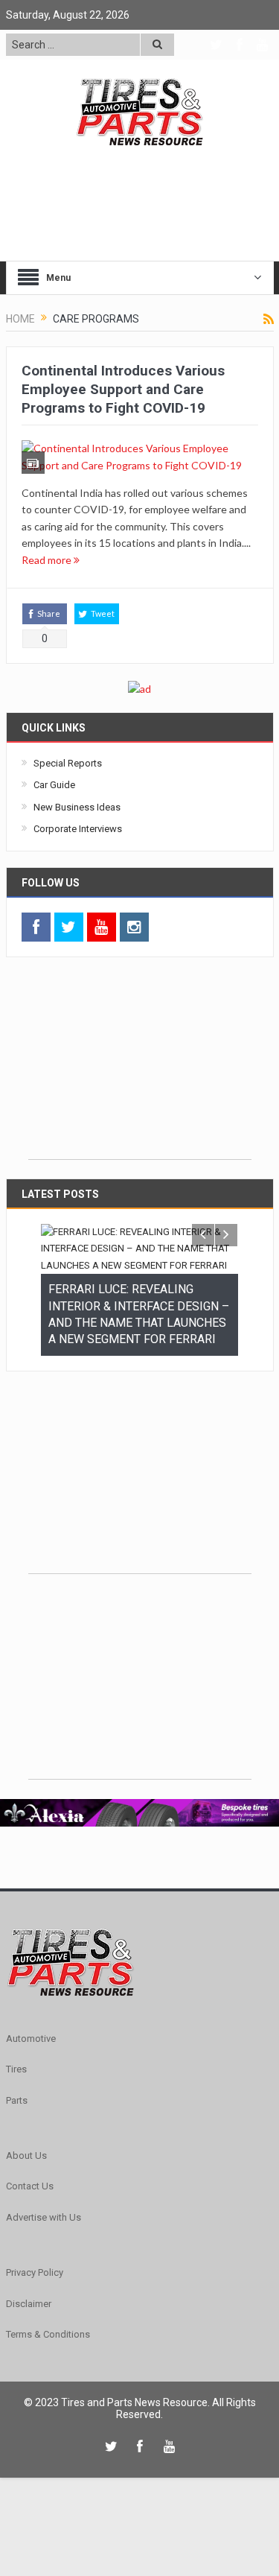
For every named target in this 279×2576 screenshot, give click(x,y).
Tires (16, 2110)
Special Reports (68, 763)
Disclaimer (29, 2344)
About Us (26, 2196)
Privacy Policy (35, 2313)
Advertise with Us (44, 2258)
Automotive (31, 2079)
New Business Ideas (77, 807)
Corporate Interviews (78, 829)
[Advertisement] (140, 1066)
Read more (48, 560)
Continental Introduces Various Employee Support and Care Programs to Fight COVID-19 (123, 389)
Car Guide (54, 785)
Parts (17, 2141)
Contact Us (30, 2227)
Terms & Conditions (48, 2375)
